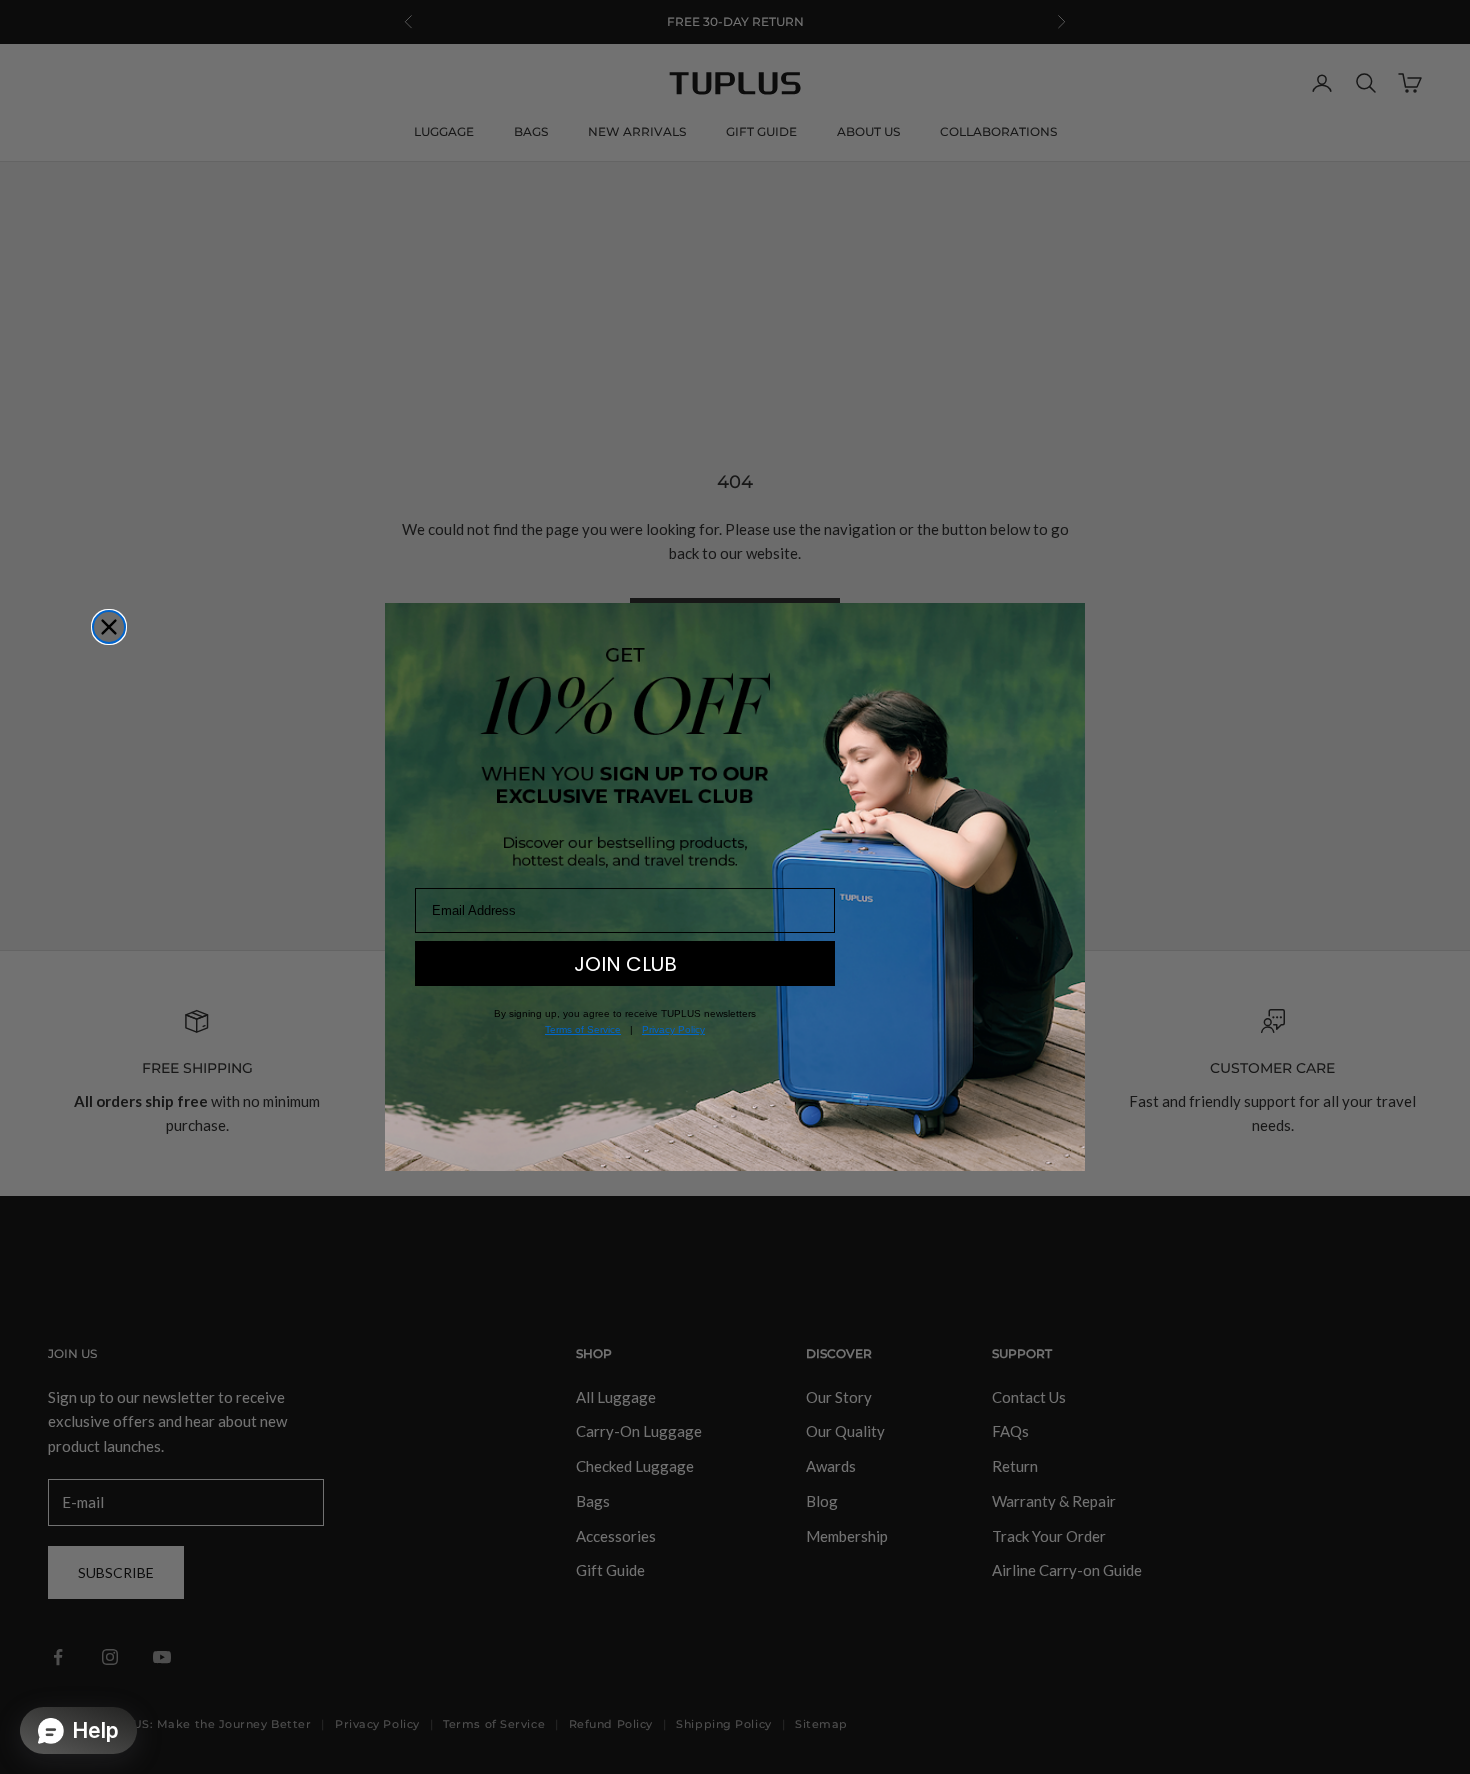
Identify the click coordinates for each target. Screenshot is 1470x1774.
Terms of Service (583, 1029)
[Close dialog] (109, 627)
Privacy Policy (673, 1029)
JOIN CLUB (625, 964)
